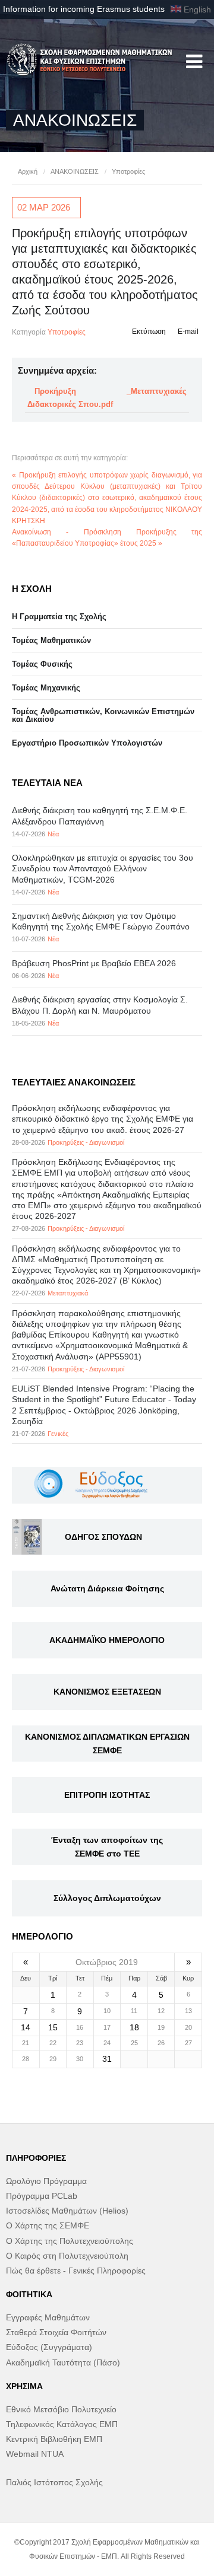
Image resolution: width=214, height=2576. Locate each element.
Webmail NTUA (35, 2454)
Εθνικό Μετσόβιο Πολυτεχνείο (61, 2409)
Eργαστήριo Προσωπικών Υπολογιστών (87, 743)
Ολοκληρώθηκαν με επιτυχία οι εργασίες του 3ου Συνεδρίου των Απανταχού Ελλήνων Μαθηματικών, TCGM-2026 (103, 868)
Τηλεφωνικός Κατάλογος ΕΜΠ (62, 2424)
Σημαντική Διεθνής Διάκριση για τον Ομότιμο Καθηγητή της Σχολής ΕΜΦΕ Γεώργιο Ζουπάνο (101, 921)
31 (107, 2059)
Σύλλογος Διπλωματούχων (107, 1898)
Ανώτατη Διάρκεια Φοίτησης (107, 1588)
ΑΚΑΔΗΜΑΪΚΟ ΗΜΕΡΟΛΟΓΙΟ (107, 1640)
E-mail (188, 332)
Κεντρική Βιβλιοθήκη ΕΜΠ (54, 2439)
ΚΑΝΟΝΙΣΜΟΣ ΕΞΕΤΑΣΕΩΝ (107, 1692)
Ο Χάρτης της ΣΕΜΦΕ (48, 2225)
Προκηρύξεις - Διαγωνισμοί (86, 1142)
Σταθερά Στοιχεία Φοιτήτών (56, 2332)
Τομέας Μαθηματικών (51, 640)
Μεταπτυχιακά (68, 1293)
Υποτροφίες (128, 171)
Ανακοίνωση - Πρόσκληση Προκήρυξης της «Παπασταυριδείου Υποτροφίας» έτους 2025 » (107, 538)
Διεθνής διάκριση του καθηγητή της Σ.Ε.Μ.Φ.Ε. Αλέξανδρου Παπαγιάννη (100, 816)
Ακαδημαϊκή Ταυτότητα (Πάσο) (63, 2362)
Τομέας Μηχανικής (46, 688)
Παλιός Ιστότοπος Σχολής (54, 2482)
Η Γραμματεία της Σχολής (59, 617)
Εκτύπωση (149, 332)
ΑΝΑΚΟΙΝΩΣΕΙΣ (75, 171)
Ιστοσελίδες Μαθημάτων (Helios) (67, 2211)
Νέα (53, 834)
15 (53, 2027)
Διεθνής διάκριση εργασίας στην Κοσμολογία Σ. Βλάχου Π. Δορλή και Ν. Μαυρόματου (100, 1005)
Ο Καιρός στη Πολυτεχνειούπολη (67, 2256)
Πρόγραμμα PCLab (42, 2196)
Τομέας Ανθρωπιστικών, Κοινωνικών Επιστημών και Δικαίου (103, 715)
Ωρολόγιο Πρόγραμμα (46, 2181)
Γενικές (58, 1434)
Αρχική (28, 171)
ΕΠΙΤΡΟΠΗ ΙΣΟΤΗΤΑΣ (107, 1795)
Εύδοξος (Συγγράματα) (49, 2347)
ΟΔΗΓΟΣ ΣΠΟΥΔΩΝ (103, 1537)
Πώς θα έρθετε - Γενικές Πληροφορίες (76, 2271)
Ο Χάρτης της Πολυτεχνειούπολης (70, 2241)
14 (26, 2027)
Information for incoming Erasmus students (84, 9)
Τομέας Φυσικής (42, 664)
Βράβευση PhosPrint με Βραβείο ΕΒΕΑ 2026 (94, 963)
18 (134, 2027)
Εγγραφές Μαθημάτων (48, 2317)
